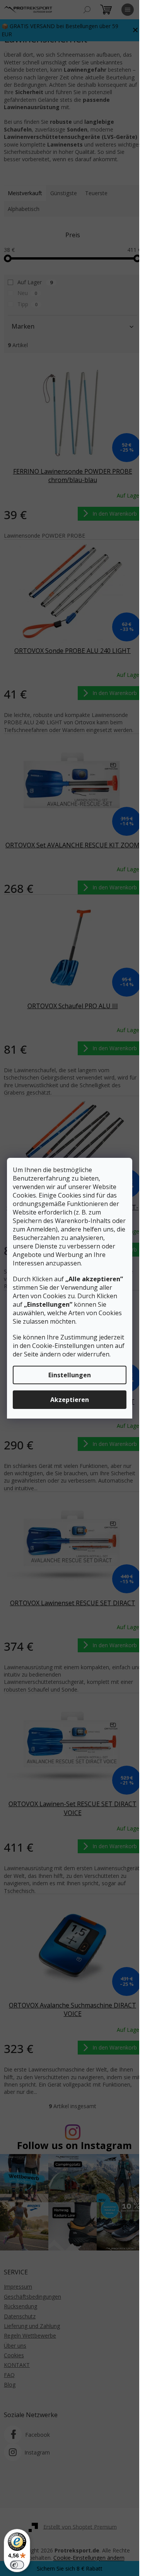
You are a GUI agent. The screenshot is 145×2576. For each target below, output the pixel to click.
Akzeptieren (70, 1400)
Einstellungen (70, 1375)
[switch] (17, 2565)
